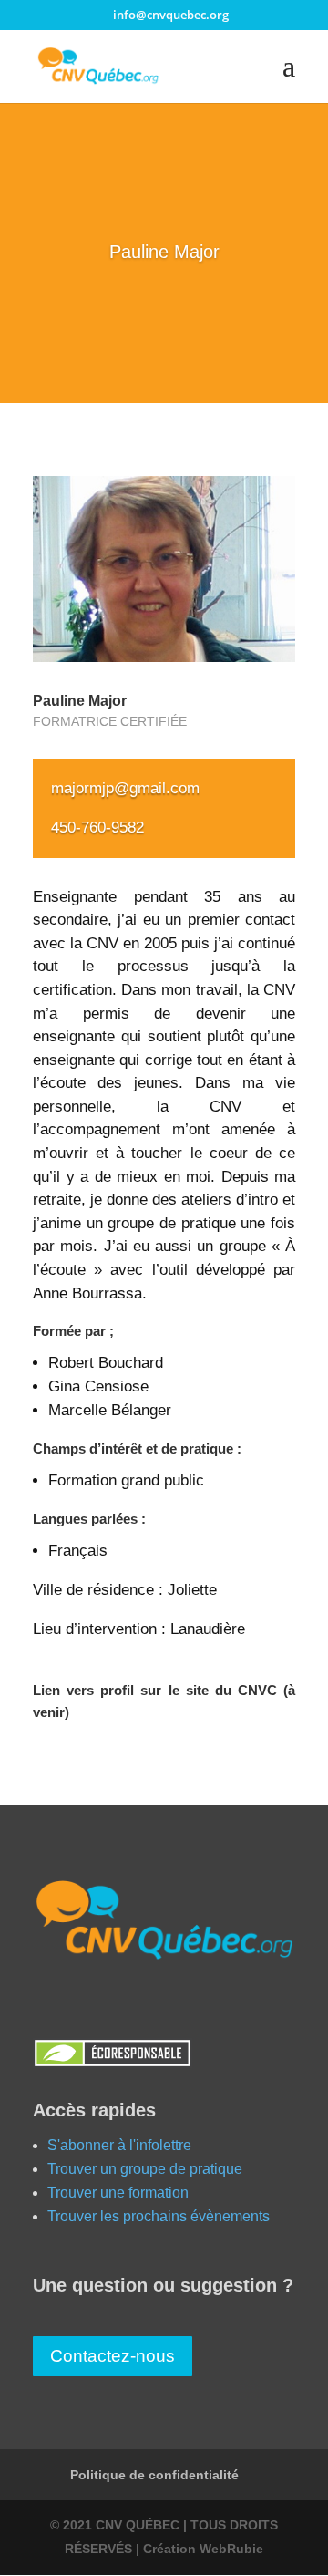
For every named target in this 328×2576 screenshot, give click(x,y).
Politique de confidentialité (154, 2475)
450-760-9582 (97, 828)
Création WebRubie (203, 2549)
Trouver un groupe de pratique (145, 2169)
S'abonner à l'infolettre (119, 2145)
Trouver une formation (118, 2193)
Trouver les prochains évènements (159, 2216)
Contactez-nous (113, 2356)
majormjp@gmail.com (125, 788)
